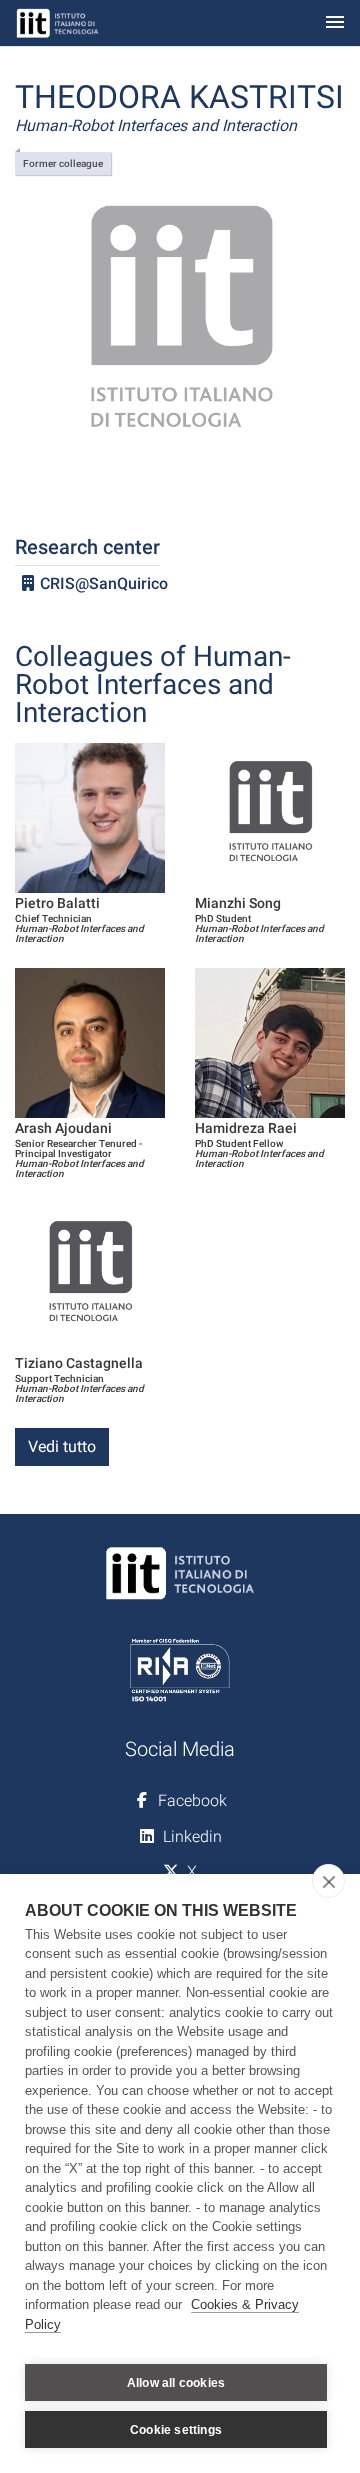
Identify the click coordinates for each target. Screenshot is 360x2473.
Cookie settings (176, 2430)
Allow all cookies (176, 2383)
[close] (328, 1881)
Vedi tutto (62, 1446)
